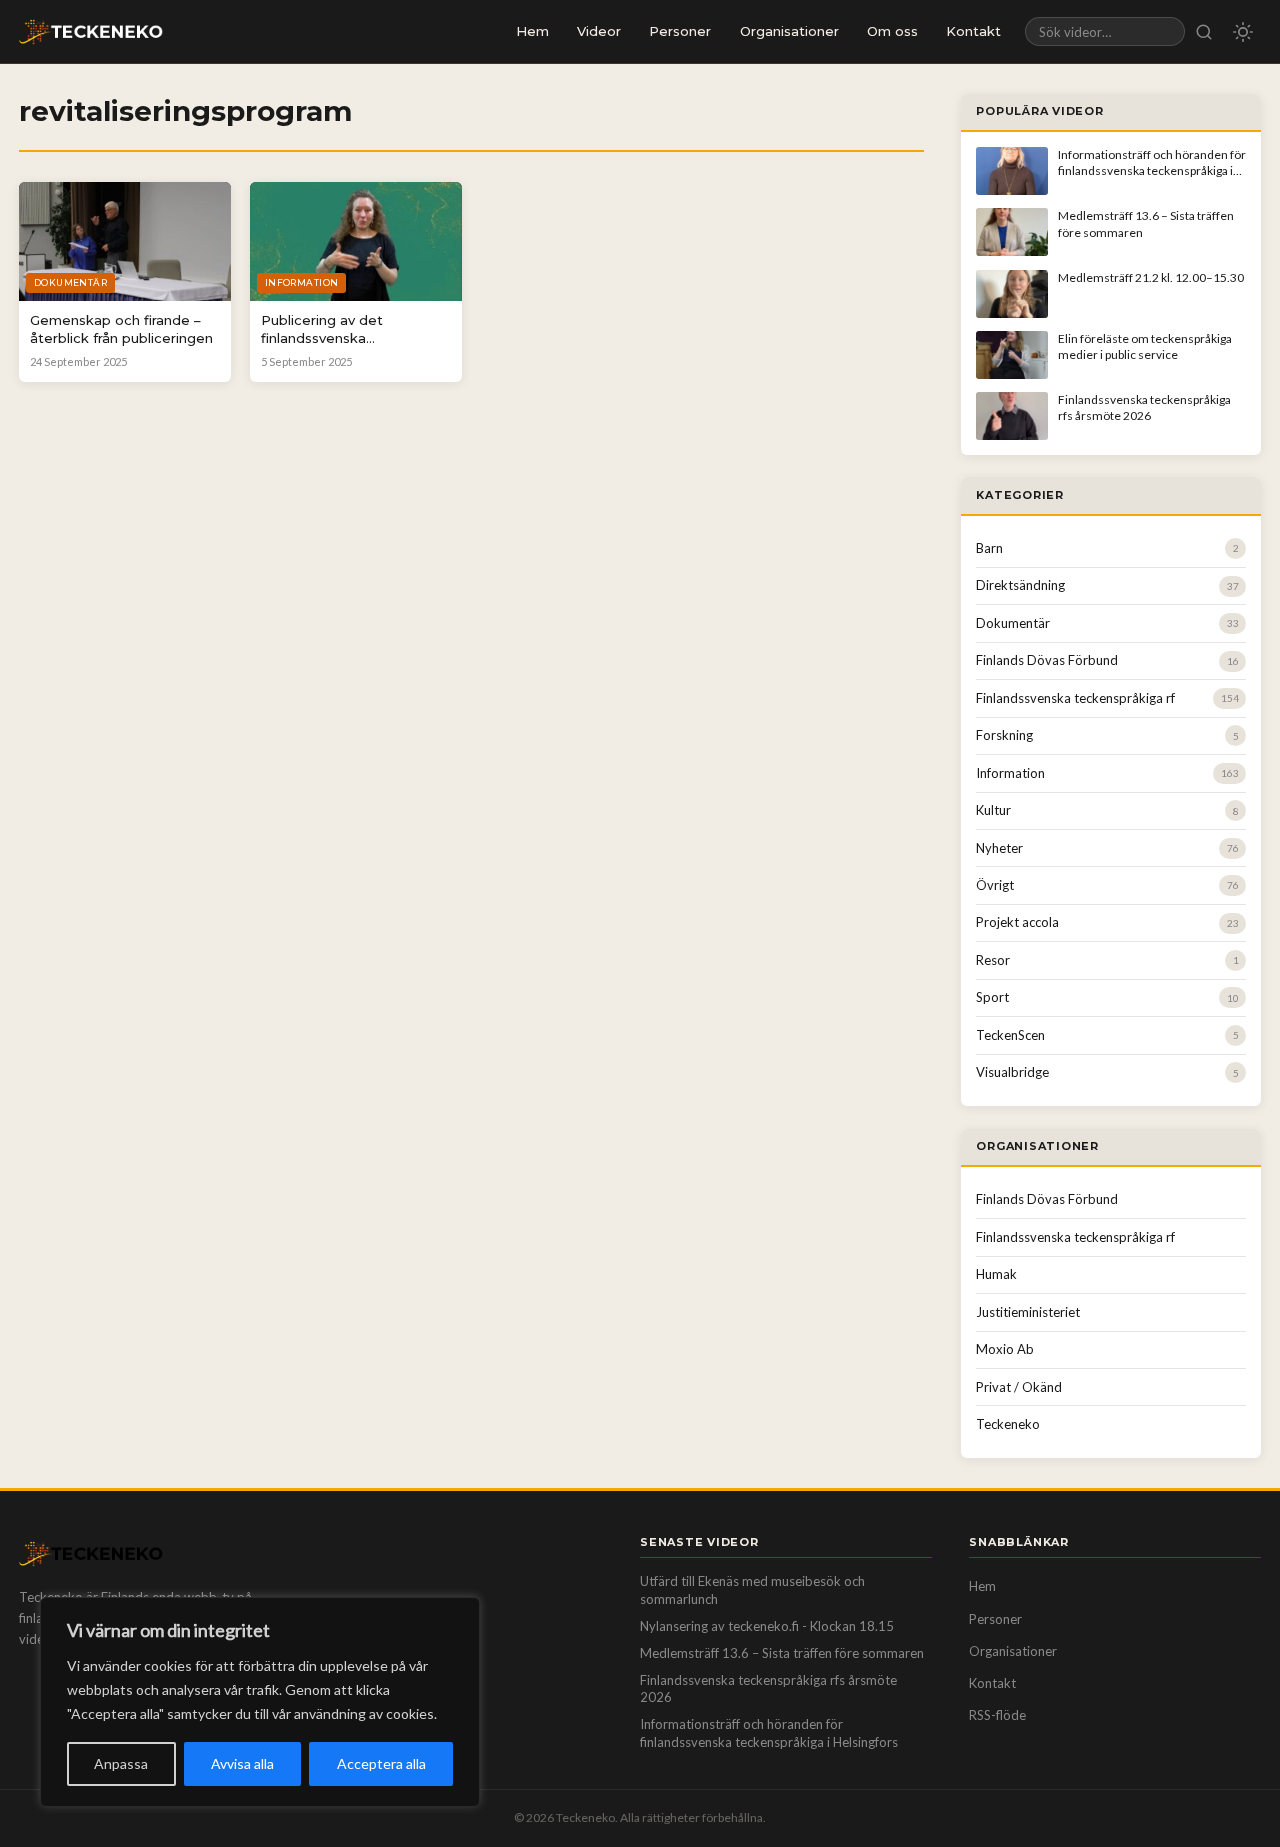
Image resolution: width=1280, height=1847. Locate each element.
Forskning (1004, 735)
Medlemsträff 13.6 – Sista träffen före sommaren (782, 1653)
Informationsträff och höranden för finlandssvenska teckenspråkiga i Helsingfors (1152, 170)
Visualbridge (1012, 1072)
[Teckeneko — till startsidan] (91, 32)
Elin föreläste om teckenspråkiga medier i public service (1145, 346)
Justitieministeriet (1028, 1312)
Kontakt (973, 31)
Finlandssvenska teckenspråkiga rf (1075, 698)
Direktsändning (1020, 585)
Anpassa (121, 1763)
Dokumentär (1013, 623)
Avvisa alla (242, 1763)
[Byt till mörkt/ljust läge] (1243, 32)
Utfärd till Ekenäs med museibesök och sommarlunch (752, 1590)
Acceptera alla (381, 1763)
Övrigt (995, 885)
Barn (989, 548)
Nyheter (999, 848)
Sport (992, 997)
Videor (599, 31)
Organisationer (789, 31)
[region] (260, 1702)
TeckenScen (1010, 1035)
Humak (996, 1274)
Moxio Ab (1005, 1349)
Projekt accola (1017, 922)
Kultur (993, 810)
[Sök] (1204, 31)
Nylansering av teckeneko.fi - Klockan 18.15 (767, 1626)
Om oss (892, 31)
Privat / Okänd (1019, 1387)
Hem (532, 31)
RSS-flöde (997, 1715)
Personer (680, 31)
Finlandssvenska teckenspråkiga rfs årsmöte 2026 (1144, 407)
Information (1010, 773)
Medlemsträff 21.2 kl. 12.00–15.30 (1151, 277)
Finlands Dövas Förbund (1047, 660)
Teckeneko (1008, 1424)
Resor (993, 960)
